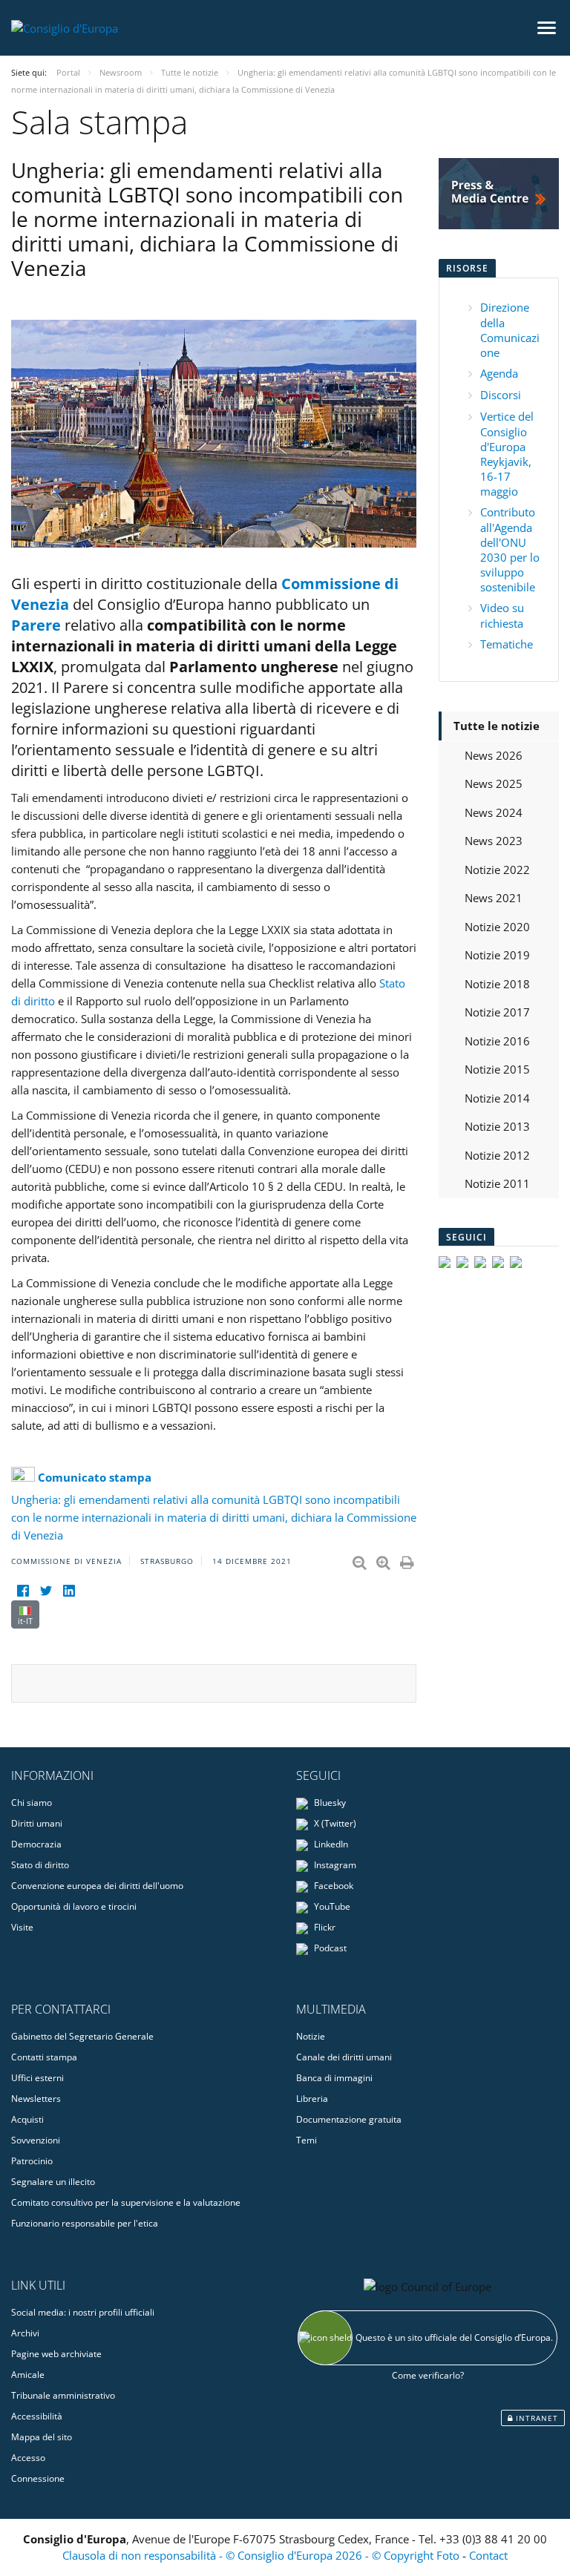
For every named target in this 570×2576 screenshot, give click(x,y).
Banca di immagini (334, 2078)
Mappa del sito (42, 2437)
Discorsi (501, 395)
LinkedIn (330, 1844)
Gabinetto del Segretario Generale (82, 2036)
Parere (36, 625)
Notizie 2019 (497, 955)
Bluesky (329, 1803)
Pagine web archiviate (56, 2354)
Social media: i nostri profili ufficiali (83, 2312)
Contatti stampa (44, 2057)
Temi (307, 2140)
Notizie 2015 (497, 1069)
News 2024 (494, 812)
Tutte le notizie (497, 726)
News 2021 (494, 898)
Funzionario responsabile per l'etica (85, 2223)
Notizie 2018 (497, 984)
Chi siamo (32, 1803)
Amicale (28, 2375)
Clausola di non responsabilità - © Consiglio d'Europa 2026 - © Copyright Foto (262, 2555)
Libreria (312, 2099)
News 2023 (494, 841)
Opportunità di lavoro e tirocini (74, 1906)
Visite (22, 1927)
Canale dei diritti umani (344, 2057)
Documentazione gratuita (349, 2119)
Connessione (38, 2478)
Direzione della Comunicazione (510, 330)
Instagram (334, 1865)
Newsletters (36, 2099)
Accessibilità (37, 2416)
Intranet (535, 2418)
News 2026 (494, 755)
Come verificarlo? (428, 2375)
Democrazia (36, 1844)
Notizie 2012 (497, 1155)
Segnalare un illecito (53, 2182)
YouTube (331, 1906)
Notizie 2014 (497, 1098)
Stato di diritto (40, 1865)
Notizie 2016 (497, 1041)
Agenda (499, 373)
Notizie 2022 (497, 870)
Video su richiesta (502, 615)
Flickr (324, 1927)
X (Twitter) (334, 1823)
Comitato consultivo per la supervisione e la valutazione (126, 2202)
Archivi (25, 2333)
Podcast (329, 1948)
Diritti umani (37, 1823)
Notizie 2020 (497, 927)
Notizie (311, 2036)
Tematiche (507, 644)
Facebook (332, 1886)
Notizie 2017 (497, 1012)
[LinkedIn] (69, 1591)
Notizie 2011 (497, 1183)
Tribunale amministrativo (63, 2395)
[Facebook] (23, 1591)
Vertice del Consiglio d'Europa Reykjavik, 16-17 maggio (507, 454)
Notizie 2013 (497, 1126)
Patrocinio (32, 2161)
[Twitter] (46, 1591)
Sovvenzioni (36, 2140)
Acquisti (27, 2119)
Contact (488, 2555)
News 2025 (494, 783)
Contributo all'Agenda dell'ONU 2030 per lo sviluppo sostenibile (510, 549)
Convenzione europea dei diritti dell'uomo (97, 1886)
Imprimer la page (408, 1560)
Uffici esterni (37, 2078)
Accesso (28, 2458)
